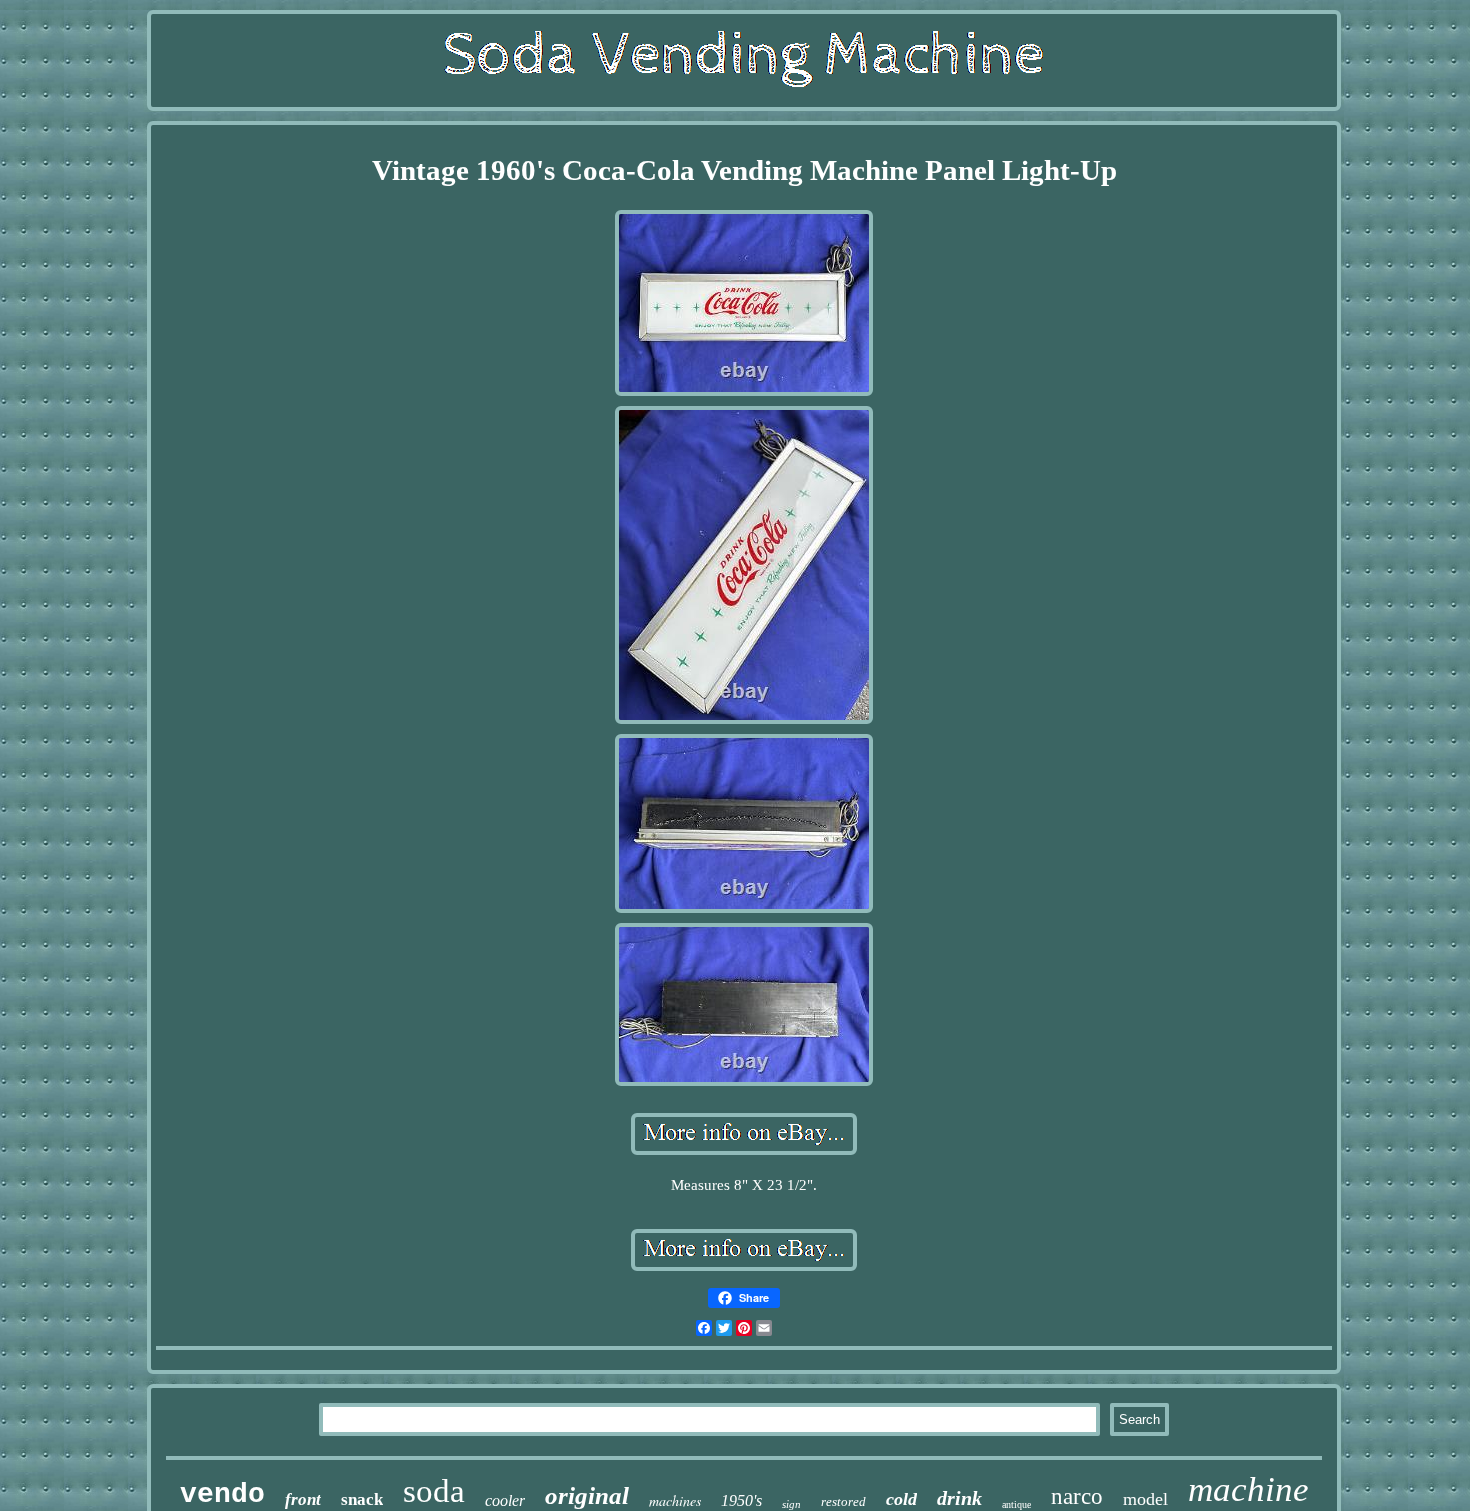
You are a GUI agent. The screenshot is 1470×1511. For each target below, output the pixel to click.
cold (901, 1499)
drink (959, 1498)
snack (362, 1499)
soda (434, 1491)
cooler (505, 1500)
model (1145, 1499)
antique (1016, 1504)
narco (1077, 1496)
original (587, 1495)
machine (1248, 1489)
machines (675, 1500)
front (303, 1499)
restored (843, 1501)
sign (791, 1504)
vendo (222, 1494)
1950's (741, 1500)
